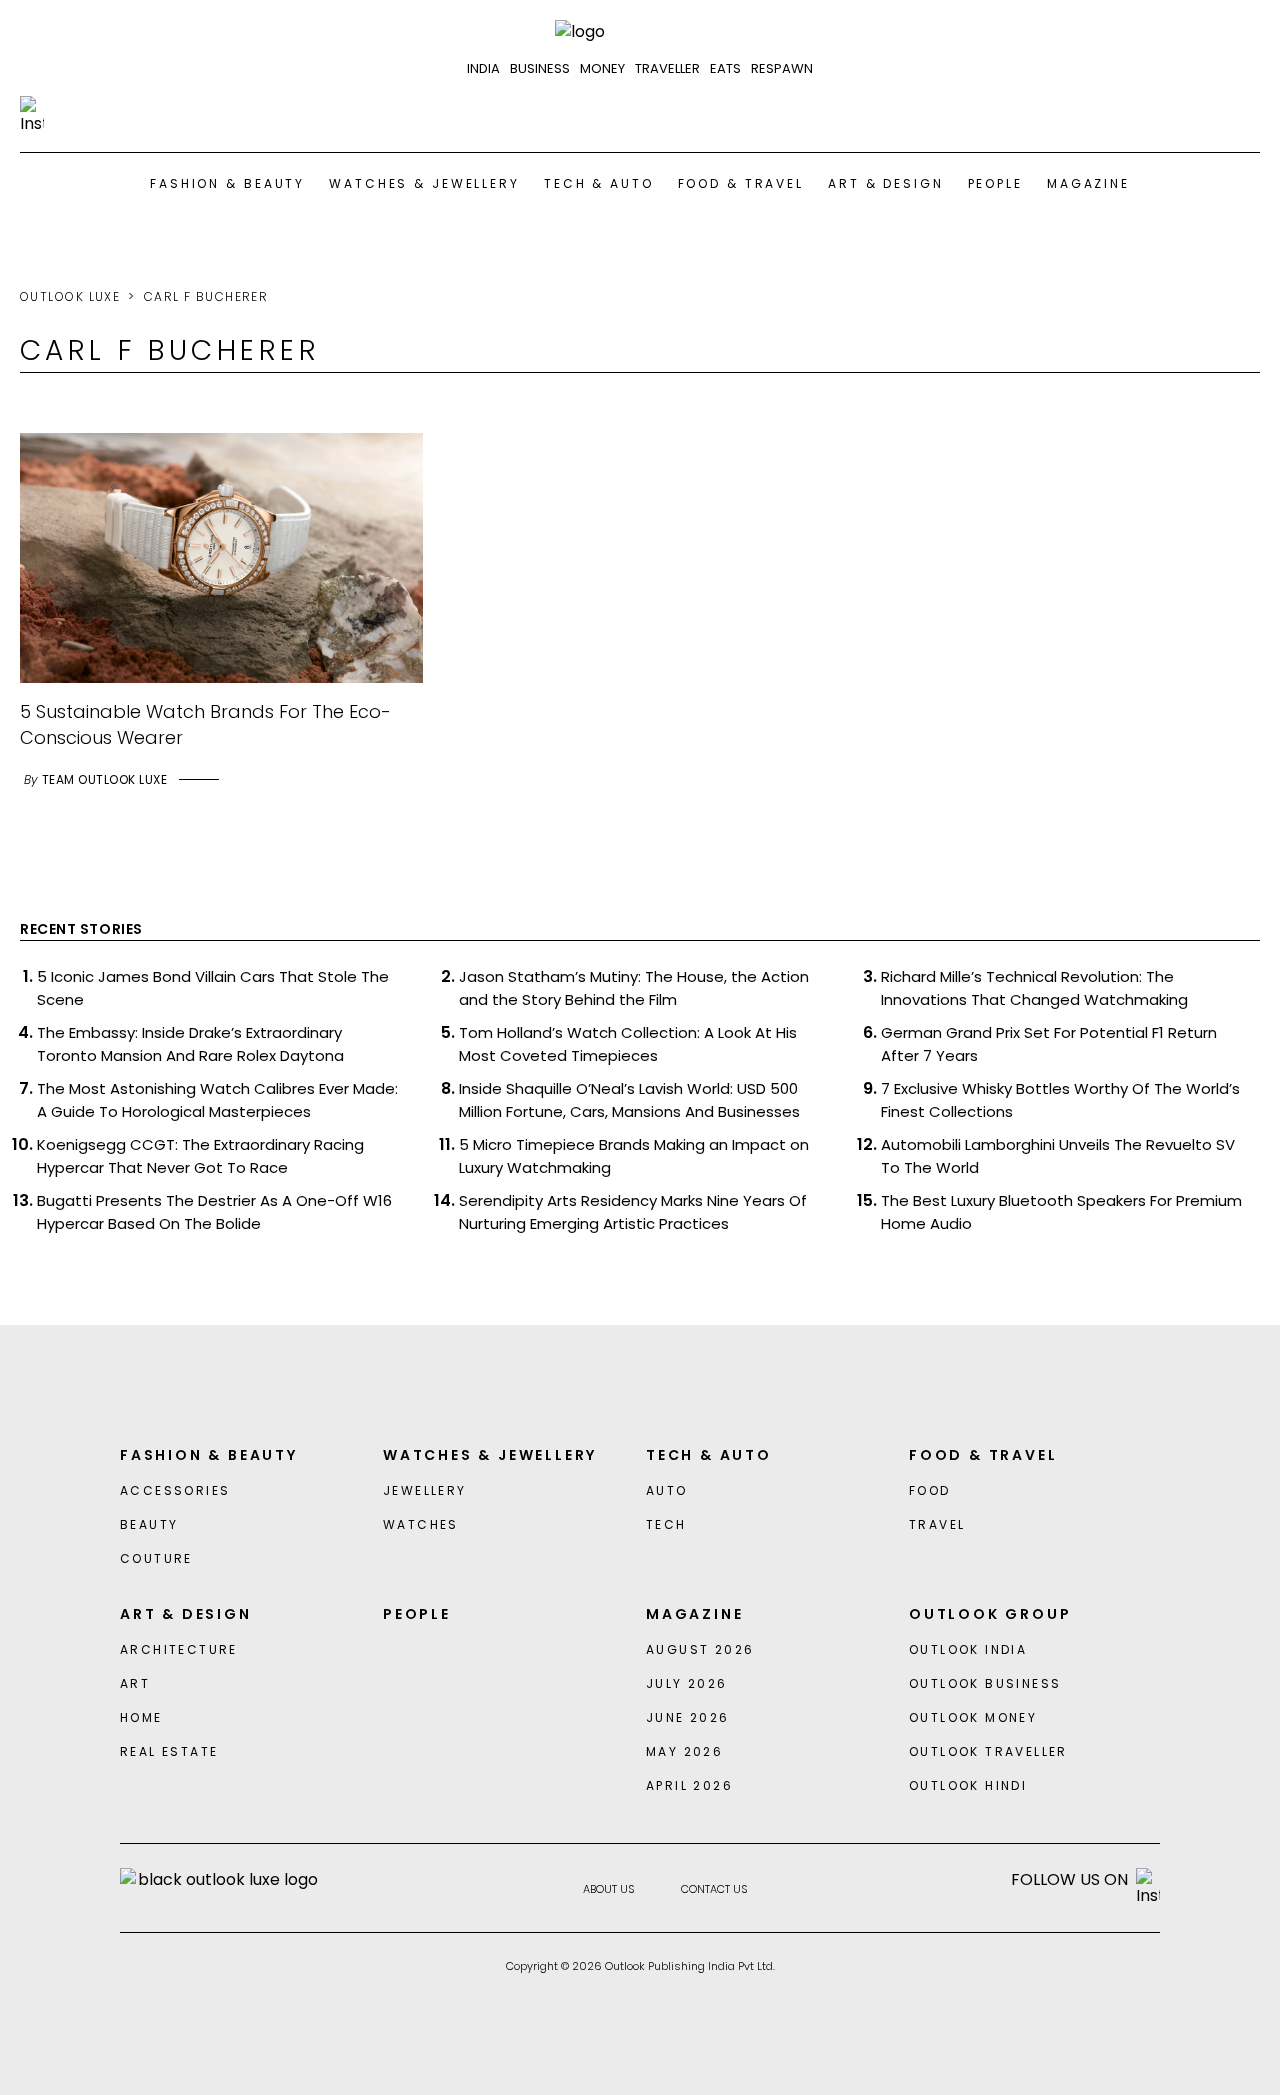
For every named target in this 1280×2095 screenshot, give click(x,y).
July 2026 (687, 1683)
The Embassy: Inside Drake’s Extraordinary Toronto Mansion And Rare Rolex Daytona (190, 1044)
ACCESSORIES (175, 1490)
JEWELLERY (425, 1490)
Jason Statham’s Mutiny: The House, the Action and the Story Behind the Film (634, 988)
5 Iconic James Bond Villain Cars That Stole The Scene (213, 988)
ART (135, 1683)
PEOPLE (995, 183)
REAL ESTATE (169, 1751)
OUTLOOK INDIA (968, 1649)
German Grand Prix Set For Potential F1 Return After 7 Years (1049, 1044)
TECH (666, 1524)
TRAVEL (937, 1524)
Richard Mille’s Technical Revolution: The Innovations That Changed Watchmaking (1034, 988)
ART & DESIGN (886, 183)
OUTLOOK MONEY (973, 1717)
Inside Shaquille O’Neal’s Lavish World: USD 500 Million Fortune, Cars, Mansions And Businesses (629, 1100)
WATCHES (421, 1524)
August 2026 (700, 1649)
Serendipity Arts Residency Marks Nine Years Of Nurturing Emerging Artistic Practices (633, 1212)
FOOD (930, 1490)
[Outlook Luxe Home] (640, 32)
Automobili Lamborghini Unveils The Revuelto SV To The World (1058, 1156)
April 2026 (689, 1785)
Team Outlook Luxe (104, 779)
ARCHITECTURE (179, 1649)
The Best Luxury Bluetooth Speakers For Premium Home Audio (1061, 1212)
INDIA (483, 68)
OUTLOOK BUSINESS (985, 1683)
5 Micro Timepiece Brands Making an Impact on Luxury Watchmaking (634, 1156)
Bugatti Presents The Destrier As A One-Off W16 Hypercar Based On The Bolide (214, 1212)
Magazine (1088, 183)
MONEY (602, 68)
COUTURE (156, 1558)
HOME (141, 1717)
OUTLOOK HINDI (968, 1785)
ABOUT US (609, 1889)
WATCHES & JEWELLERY (424, 183)
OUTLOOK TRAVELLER (988, 1751)
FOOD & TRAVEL (741, 183)
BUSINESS (540, 68)
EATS (725, 68)
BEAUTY (149, 1524)
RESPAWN (782, 68)
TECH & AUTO (599, 183)
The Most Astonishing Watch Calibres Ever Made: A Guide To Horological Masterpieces (217, 1100)
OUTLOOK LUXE (70, 296)
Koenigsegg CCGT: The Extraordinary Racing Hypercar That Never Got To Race (200, 1156)
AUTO (667, 1490)
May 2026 (684, 1751)
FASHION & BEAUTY (227, 183)
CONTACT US (714, 1889)
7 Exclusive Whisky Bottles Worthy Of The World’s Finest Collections (1060, 1100)
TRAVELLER (667, 68)
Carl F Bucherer (206, 296)
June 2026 (688, 1717)
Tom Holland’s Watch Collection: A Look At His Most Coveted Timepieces (628, 1044)
